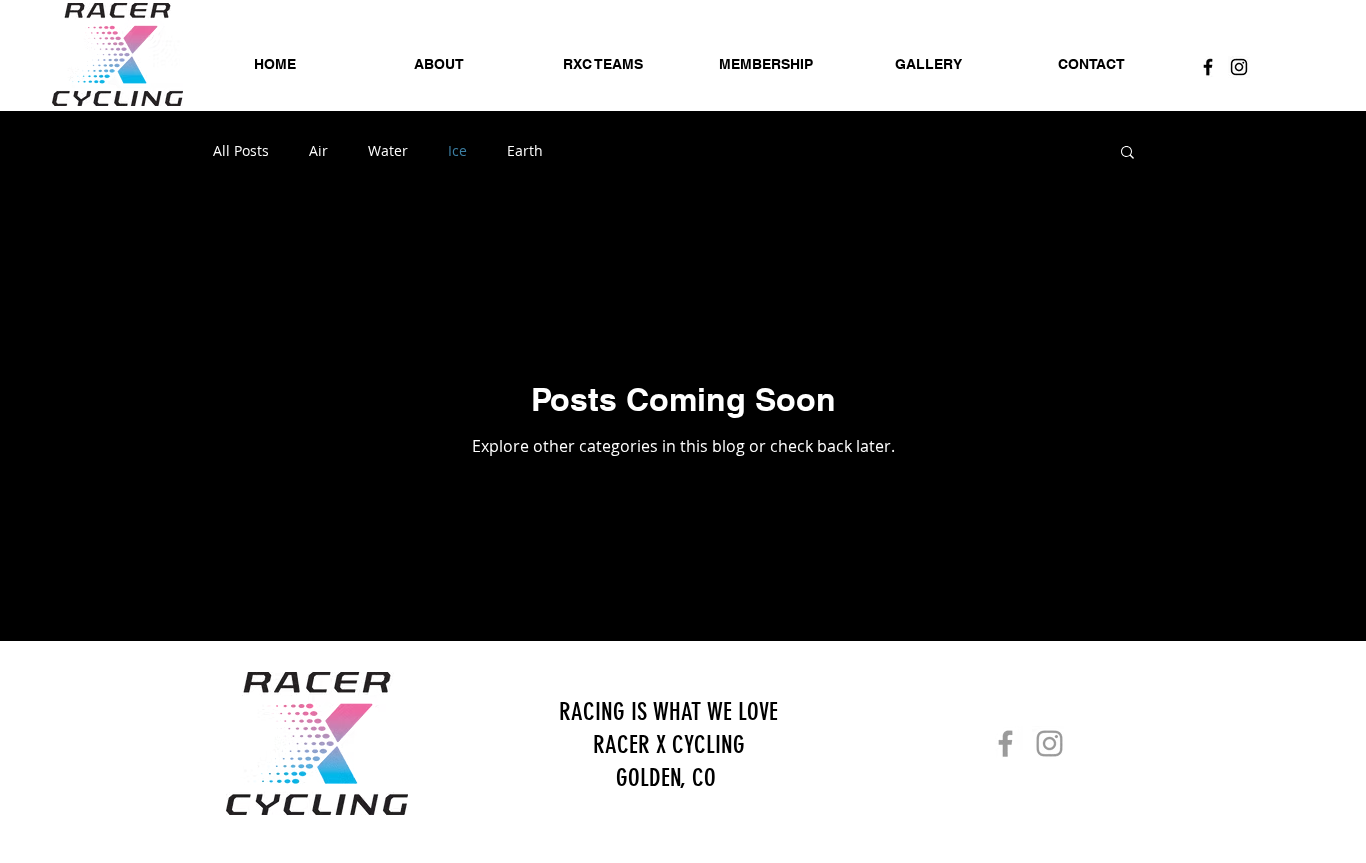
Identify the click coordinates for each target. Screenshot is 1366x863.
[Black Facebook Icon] (1208, 67)
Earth (525, 150)
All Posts (241, 150)
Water (388, 150)
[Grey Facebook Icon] (1005, 743)
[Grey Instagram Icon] (1049, 743)
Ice (457, 150)
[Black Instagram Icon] (1239, 67)
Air (318, 150)
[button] (1127, 153)
